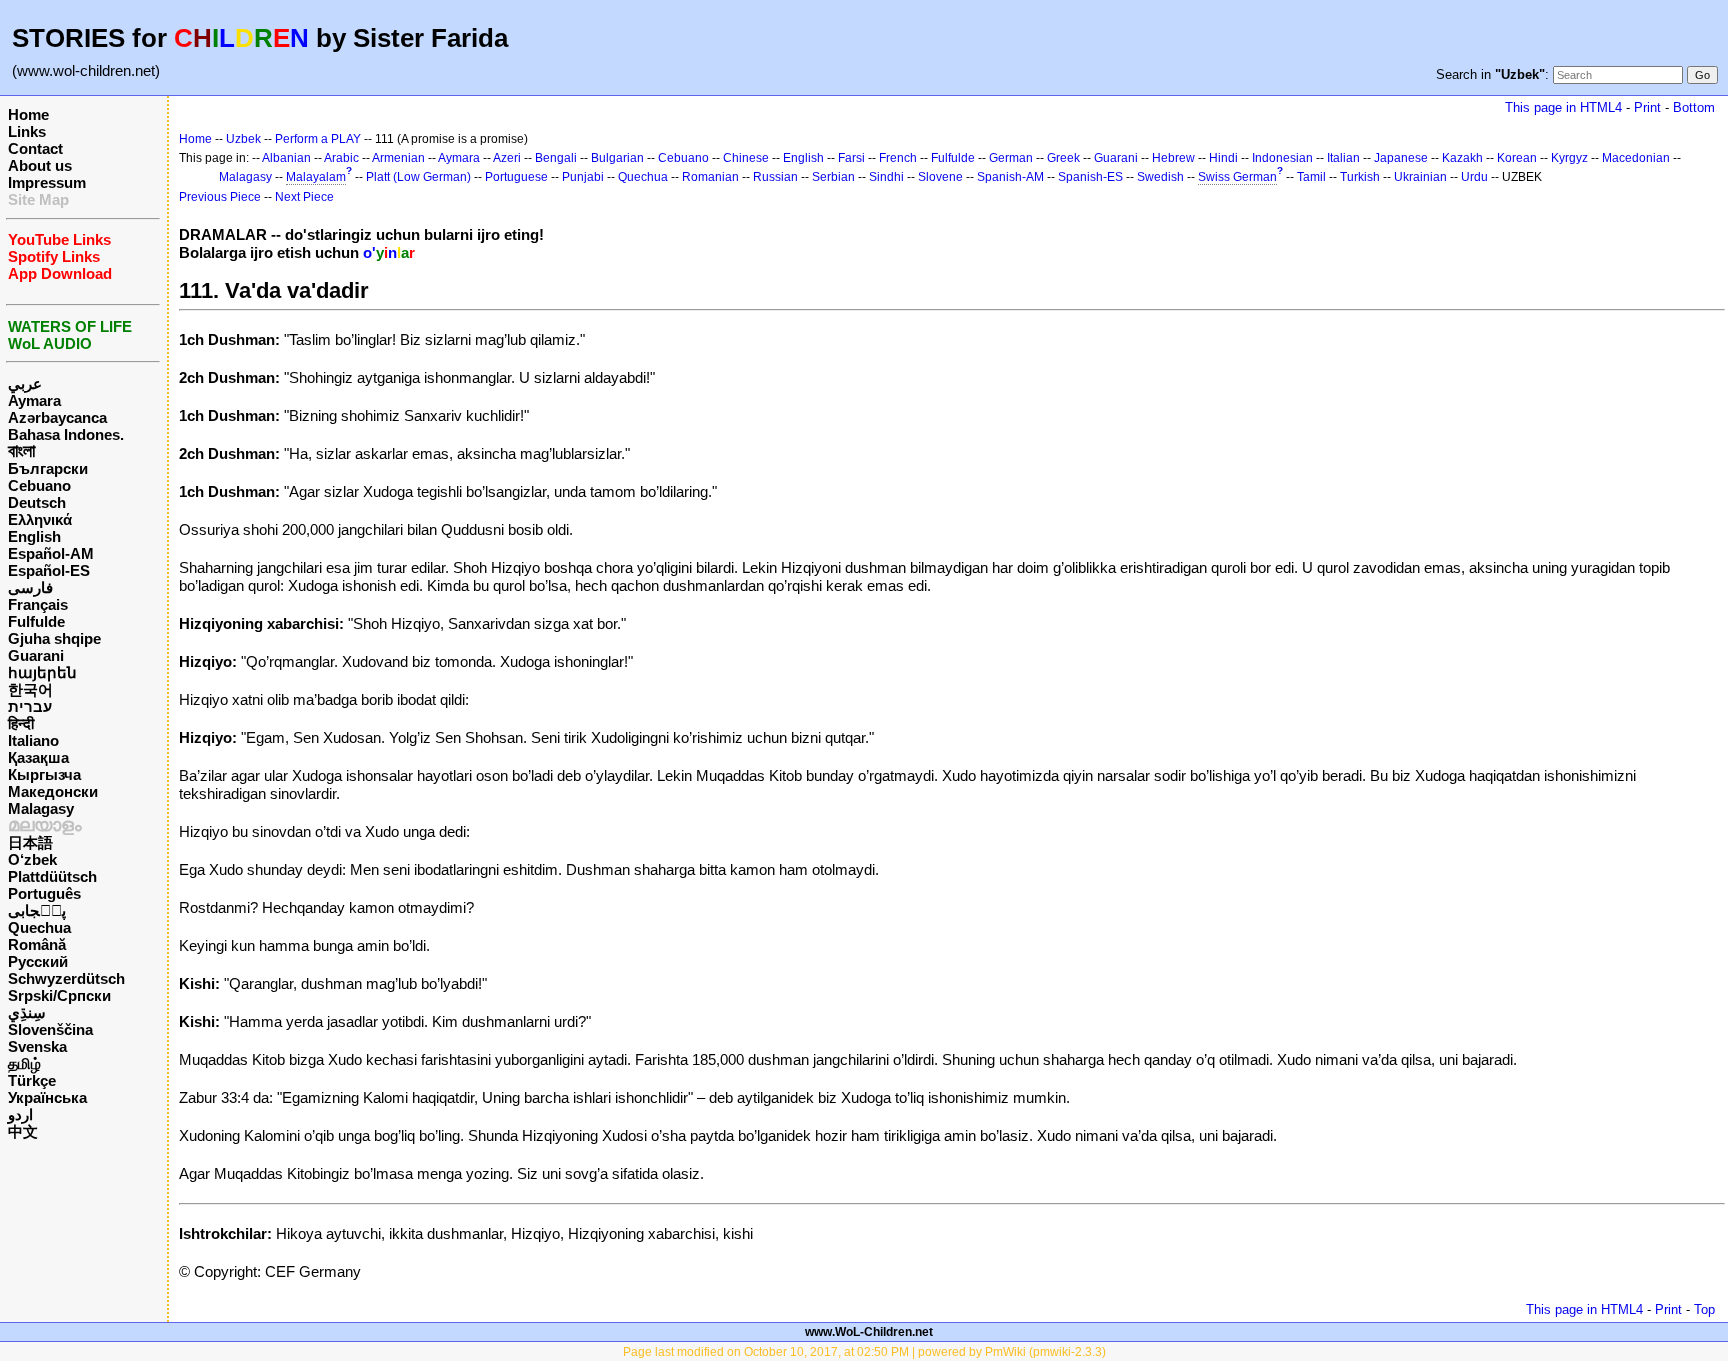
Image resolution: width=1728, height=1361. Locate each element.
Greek (1063, 158)
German (1011, 158)
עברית (30, 706)
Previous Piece (220, 197)
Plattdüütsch (52, 876)
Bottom (1694, 107)
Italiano (33, 740)
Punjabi (583, 177)
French (898, 158)
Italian (1343, 158)
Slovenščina (50, 1029)
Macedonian (1636, 158)
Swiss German (1237, 177)
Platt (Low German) (418, 177)
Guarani (36, 655)
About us (40, 165)
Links (27, 131)
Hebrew (1173, 158)
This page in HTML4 (1563, 107)
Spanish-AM (1010, 177)
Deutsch (37, 502)
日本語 (30, 842)
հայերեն (42, 672)
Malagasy (41, 808)
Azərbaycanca (57, 417)
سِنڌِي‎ (27, 1012)
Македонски (53, 791)
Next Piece (304, 197)
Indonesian (1282, 158)
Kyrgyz (1569, 158)
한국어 (30, 689)
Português (44, 893)
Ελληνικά (40, 519)
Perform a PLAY (318, 139)
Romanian (710, 177)
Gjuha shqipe (54, 638)
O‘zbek (32, 859)
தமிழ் (24, 1063)
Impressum (47, 182)
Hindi (1223, 158)
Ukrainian (1420, 177)
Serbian (833, 177)
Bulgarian (617, 158)
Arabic (341, 158)
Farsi (851, 158)
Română (37, 944)
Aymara (34, 400)
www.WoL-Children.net (869, 1332)
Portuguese (516, 177)
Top (1704, 1309)
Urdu (1474, 177)
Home (28, 114)
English (34, 536)
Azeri (507, 158)
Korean (1517, 158)
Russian (775, 177)
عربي (25, 383)
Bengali (556, 158)
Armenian (398, 158)
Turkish (1360, 177)
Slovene (940, 177)
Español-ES (49, 570)
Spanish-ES (1090, 177)
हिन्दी (21, 723)
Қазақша (38, 757)
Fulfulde (36, 621)
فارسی (30, 587)
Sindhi (886, 177)
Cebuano (39, 485)
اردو (20, 1114)
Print (1647, 107)
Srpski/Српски (59, 995)
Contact (35, 148)
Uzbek (243, 139)
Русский (38, 961)
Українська (47, 1097)
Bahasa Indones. (66, 434)
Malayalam (316, 177)
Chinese (746, 158)
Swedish (1160, 177)
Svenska (37, 1046)
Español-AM (51, 553)
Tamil (1311, 177)
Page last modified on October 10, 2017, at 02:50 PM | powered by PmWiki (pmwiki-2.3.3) (864, 1352)
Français (38, 604)
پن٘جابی (37, 910)
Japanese (1401, 158)
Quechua (39, 927)
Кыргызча (44, 774)
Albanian (286, 158)
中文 (23, 1131)
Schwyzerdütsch (66, 978)
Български (48, 468)
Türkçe (32, 1080)
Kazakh (1462, 158)
